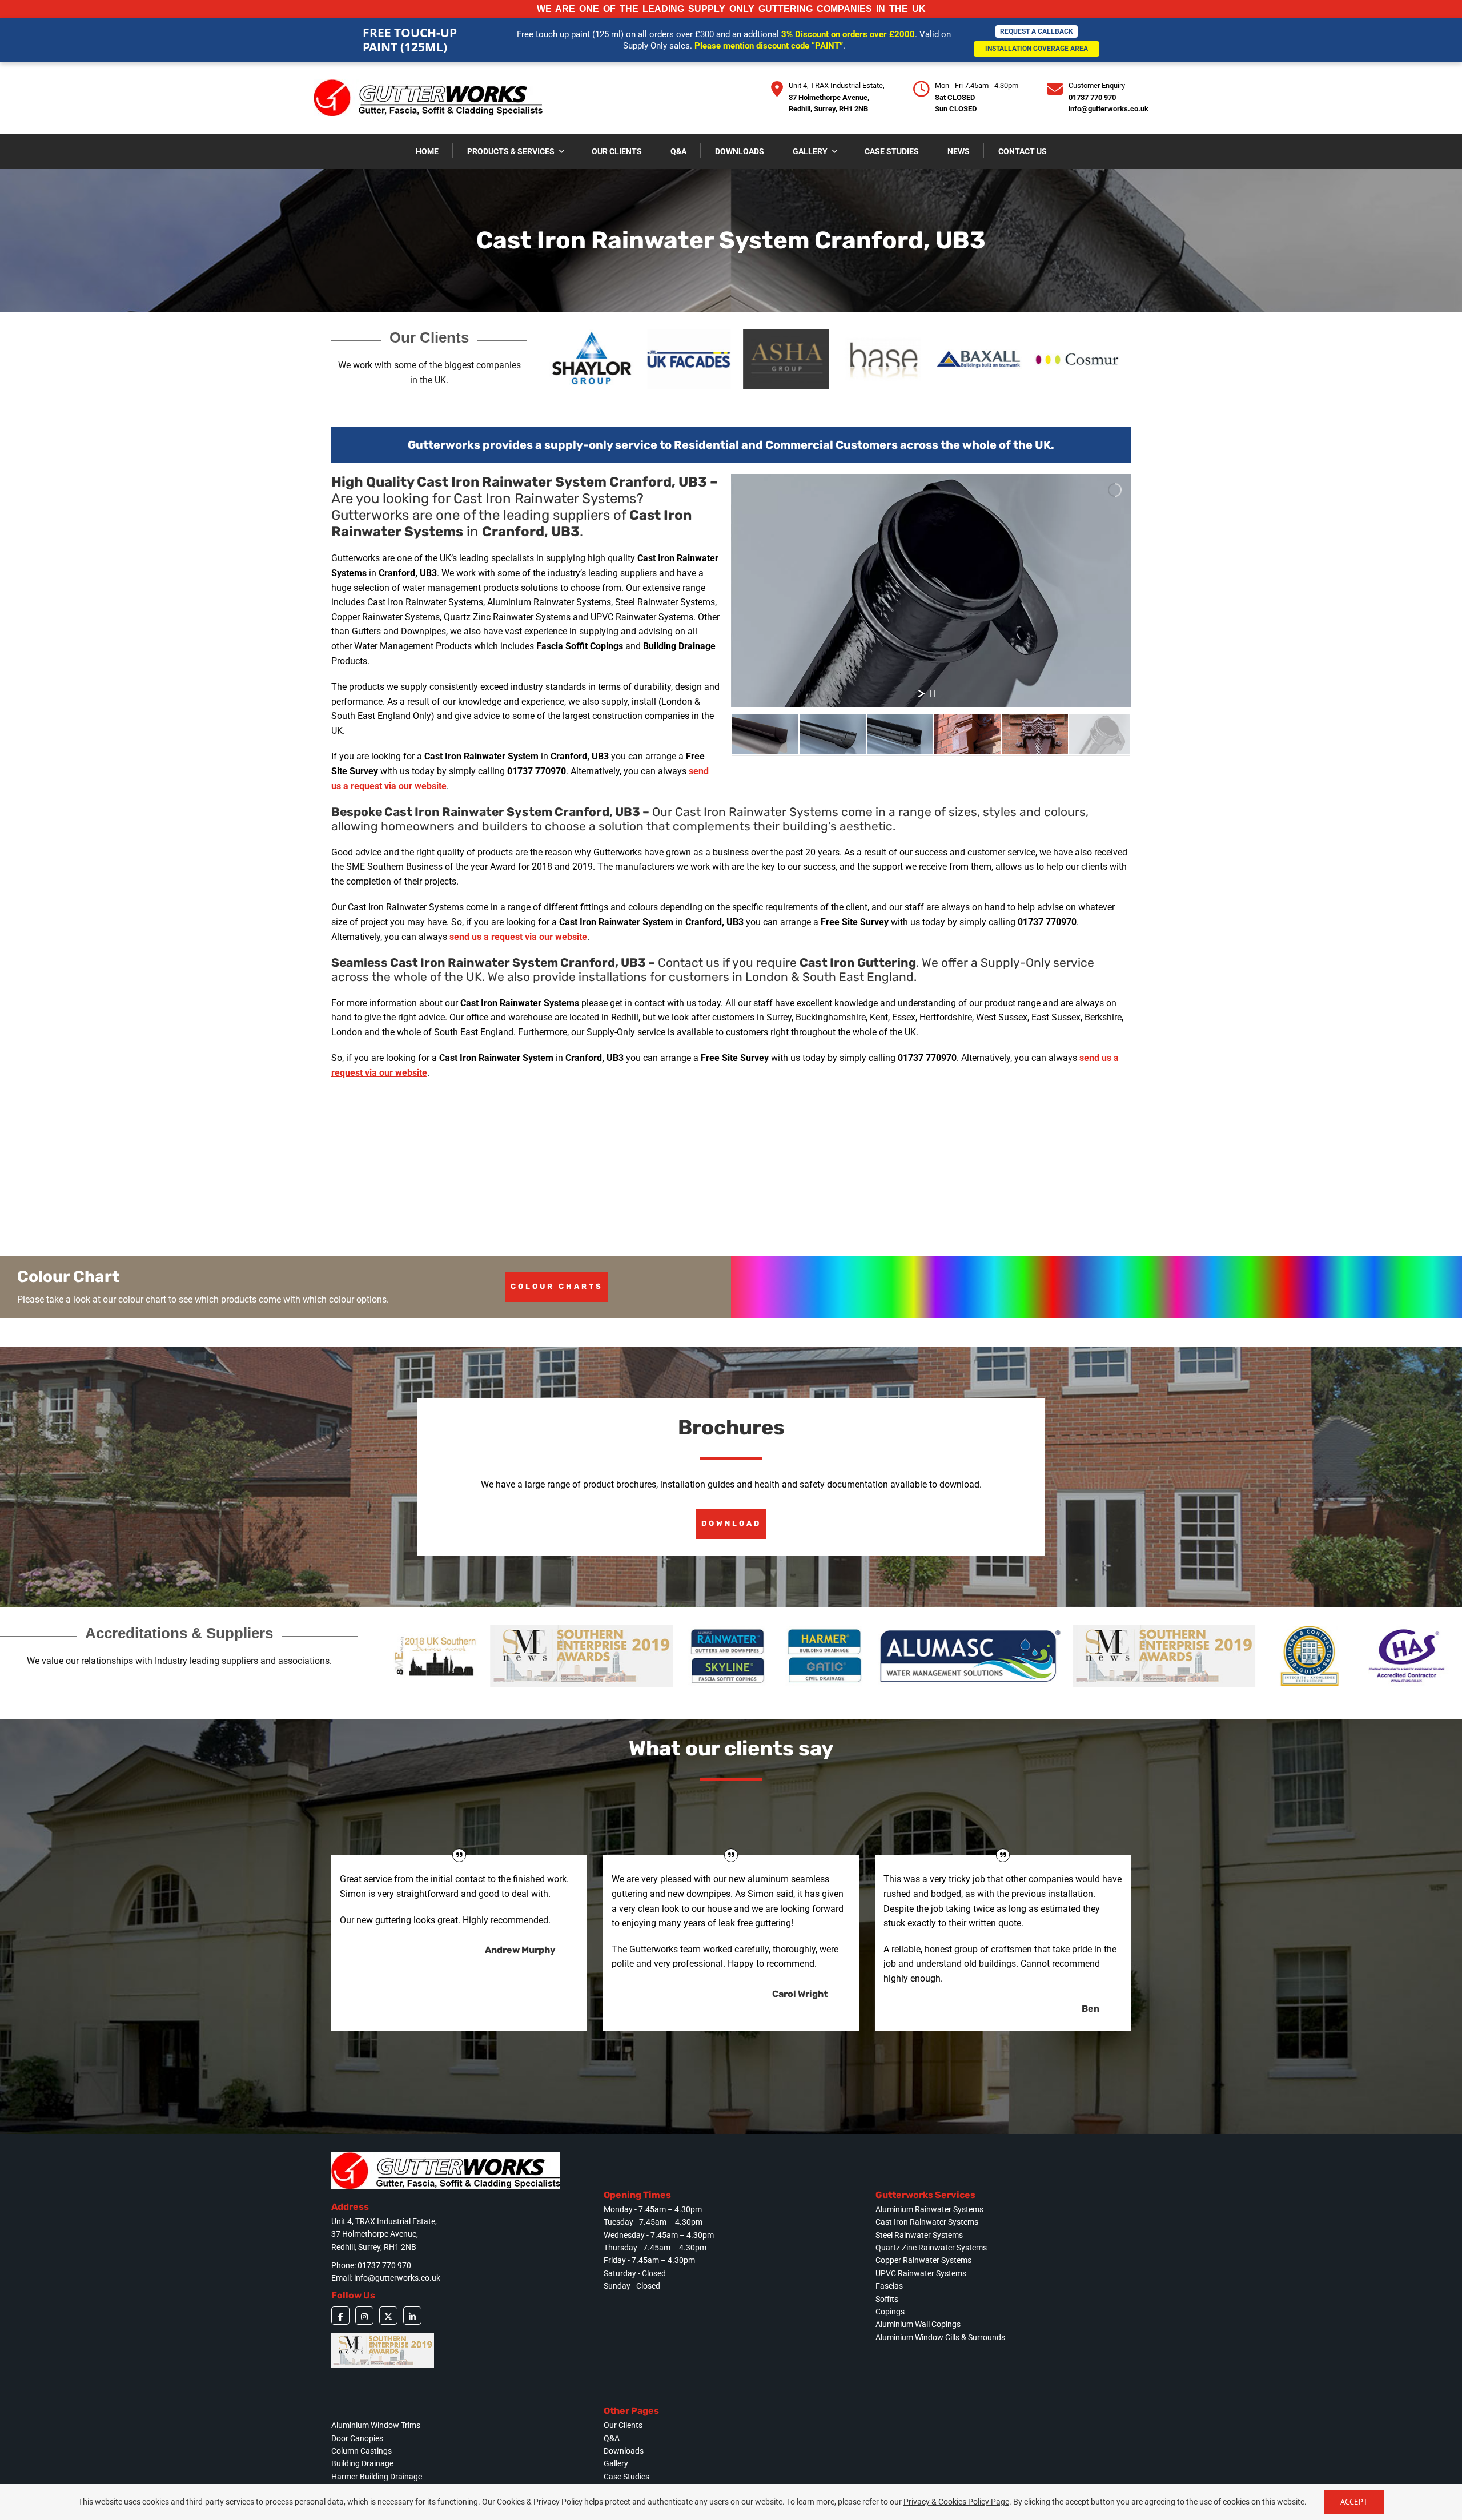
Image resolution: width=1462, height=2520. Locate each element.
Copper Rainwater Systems (923, 2260)
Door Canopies (357, 2438)
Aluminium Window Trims (376, 2425)
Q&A (612, 2438)
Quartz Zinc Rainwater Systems (931, 2248)
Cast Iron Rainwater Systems (927, 2222)
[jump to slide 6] (1102, 734)
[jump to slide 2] (833, 734)
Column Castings (362, 2451)
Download (731, 1523)
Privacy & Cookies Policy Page (956, 2502)
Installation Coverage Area (1037, 49)
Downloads (624, 2451)
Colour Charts (557, 1286)
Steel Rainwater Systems (919, 2235)
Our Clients (623, 2425)
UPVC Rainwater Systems (921, 2273)
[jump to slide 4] (967, 734)
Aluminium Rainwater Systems (929, 2209)
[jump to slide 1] (765, 734)
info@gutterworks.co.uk (1108, 109)
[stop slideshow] (933, 693)
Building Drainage (362, 2463)
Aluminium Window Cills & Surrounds (940, 2337)
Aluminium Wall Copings (918, 2324)
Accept (1354, 2502)
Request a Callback (1037, 31)
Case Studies (626, 2477)
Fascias (889, 2286)
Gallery (616, 2463)
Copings (890, 2312)
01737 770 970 (1092, 97)
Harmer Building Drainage (377, 2477)
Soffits (887, 2299)
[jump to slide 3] (900, 734)
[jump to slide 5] (1035, 734)
